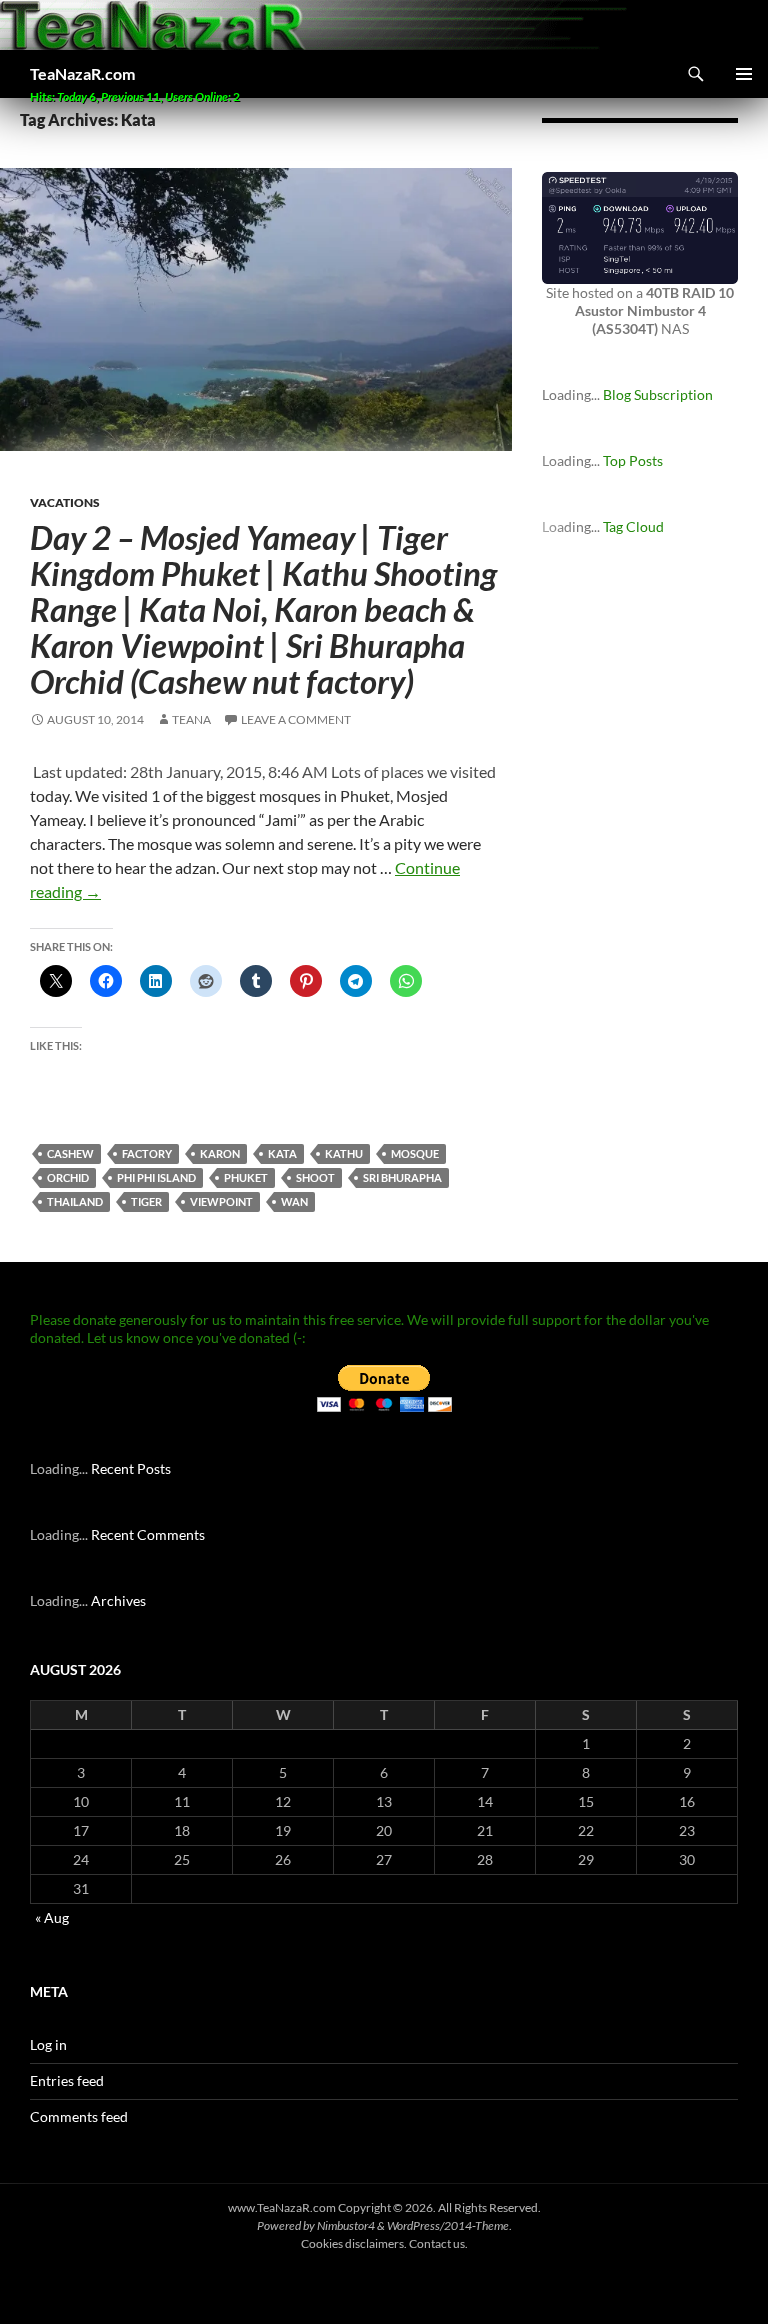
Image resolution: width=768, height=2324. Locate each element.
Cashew (70, 1153)
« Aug (52, 1917)
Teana (191, 719)
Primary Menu (744, 74)
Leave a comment (296, 719)
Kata (282, 1153)
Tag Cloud (633, 526)
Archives (118, 1600)
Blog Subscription (658, 394)
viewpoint (221, 1201)
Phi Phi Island (156, 1177)
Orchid (68, 1177)
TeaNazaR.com (82, 73)
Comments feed (79, 2116)
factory (147, 1153)
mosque (415, 1153)
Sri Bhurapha (402, 1177)
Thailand (75, 1201)
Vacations (65, 502)
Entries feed (67, 2080)
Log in (48, 2044)
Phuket (246, 1177)
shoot (315, 1177)
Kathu (344, 1153)
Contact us (437, 2243)
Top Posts (633, 460)
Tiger (146, 1201)
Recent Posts (131, 1468)
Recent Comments (148, 1534)
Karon (220, 1153)
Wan (294, 1201)
